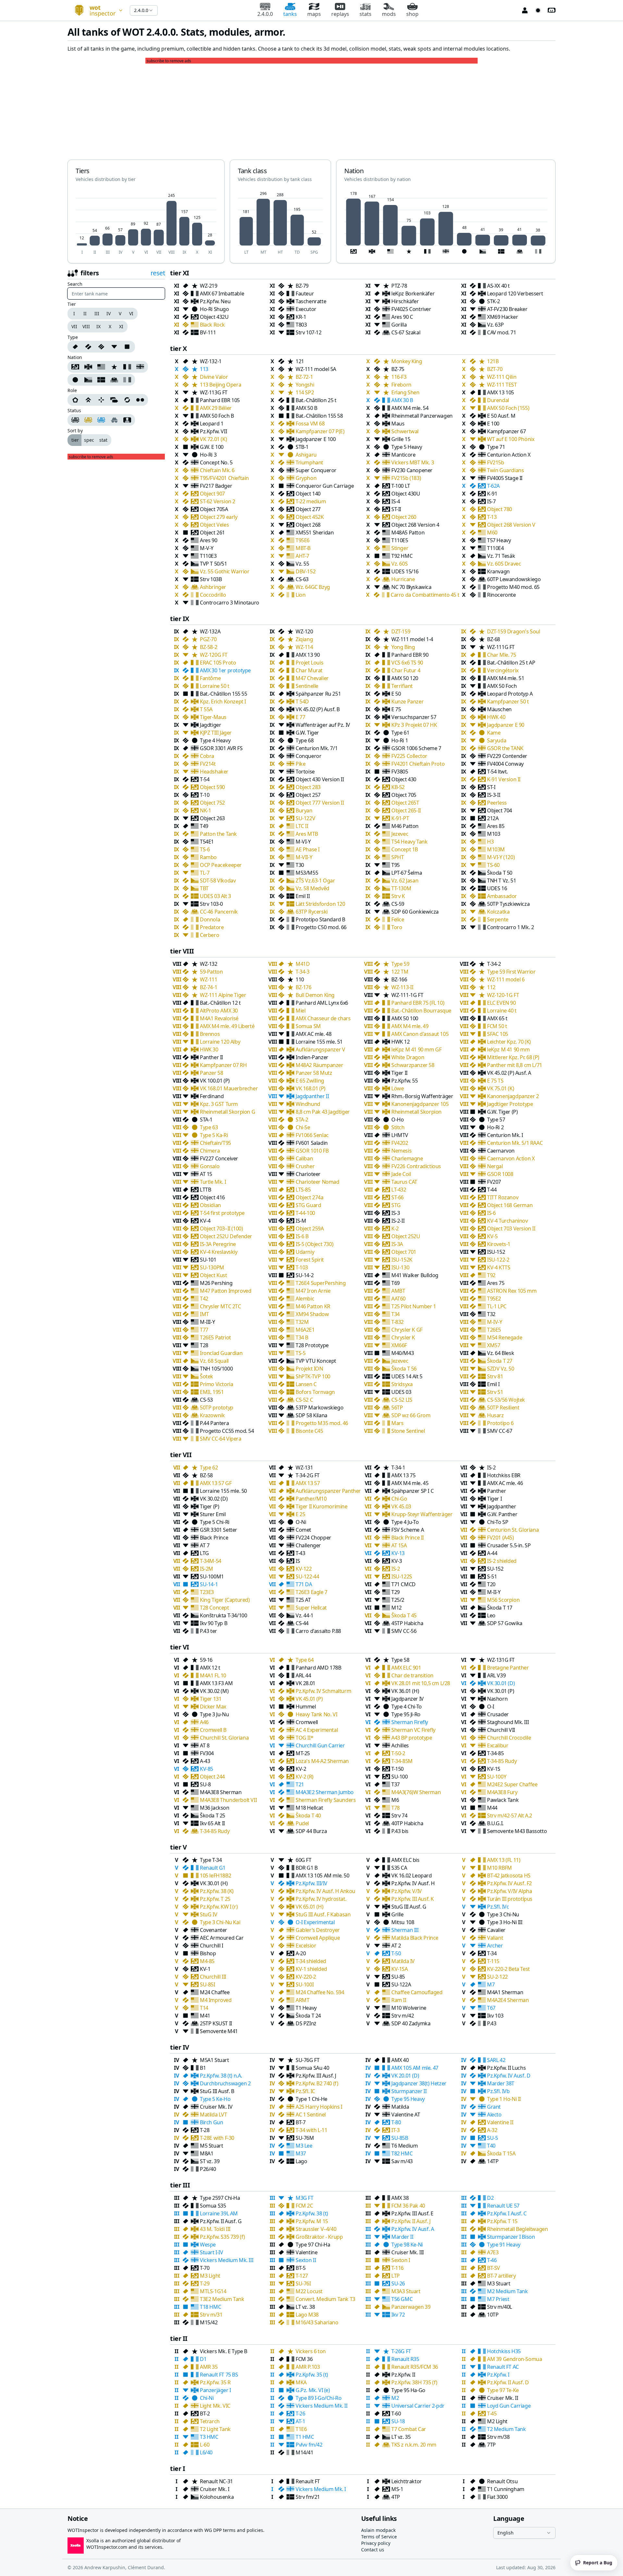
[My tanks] (128, 420)
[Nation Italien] (128, 380)
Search (75, 284)
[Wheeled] (141, 400)
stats (366, 14)
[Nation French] (127, 367)
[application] (146, 223)
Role (72, 390)
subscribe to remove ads (169, 61)
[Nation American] (101, 367)
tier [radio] (75, 440)
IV (109, 313)
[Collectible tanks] (101, 420)
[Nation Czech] (88, 380)
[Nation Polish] (114, 380)
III (97, 313)
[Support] (114, 400)
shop (412, 14)
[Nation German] (88, 367)
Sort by (75, 431)
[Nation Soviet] (75, 367)
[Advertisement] (311, 109)
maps (314, 14)
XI (121, 326)
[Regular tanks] (75, 420)
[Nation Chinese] (114, 367)
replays (340, 14)
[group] (103, 314)
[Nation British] (141, 367)
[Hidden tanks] (114, 420)
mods (389, 14)
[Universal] (127, 400)
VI (131, 313)
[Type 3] (114, 347)
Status (74, 411)
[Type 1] (88, 347)
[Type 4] (128, 347)
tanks (290, 14)
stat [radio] (103, 440)
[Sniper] (101, 400)
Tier (72, 304)
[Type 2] (101, 347)
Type (73, 337)
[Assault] (75, 400)
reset (158, 273)
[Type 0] (75, 347)
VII (74, 326)
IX (98, 326)
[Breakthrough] (88, 400)
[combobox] (96, 10)
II (85, 313)
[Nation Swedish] (101, 380)
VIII (86, 326)
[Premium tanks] (88, 420)
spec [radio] (89, 440)
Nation (75, 357)
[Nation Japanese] (75, 380)
